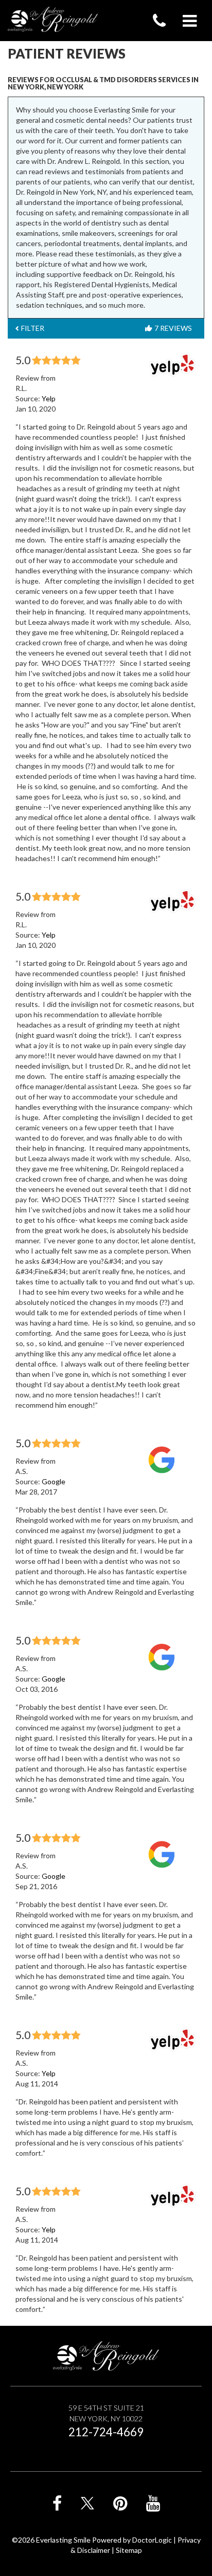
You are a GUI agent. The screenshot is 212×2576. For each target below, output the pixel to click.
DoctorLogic (152, 2540)
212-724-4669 (106, 2432)
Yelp (49, 398)
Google (54, 1481)
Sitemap (129, 2550)
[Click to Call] (159, 21)
